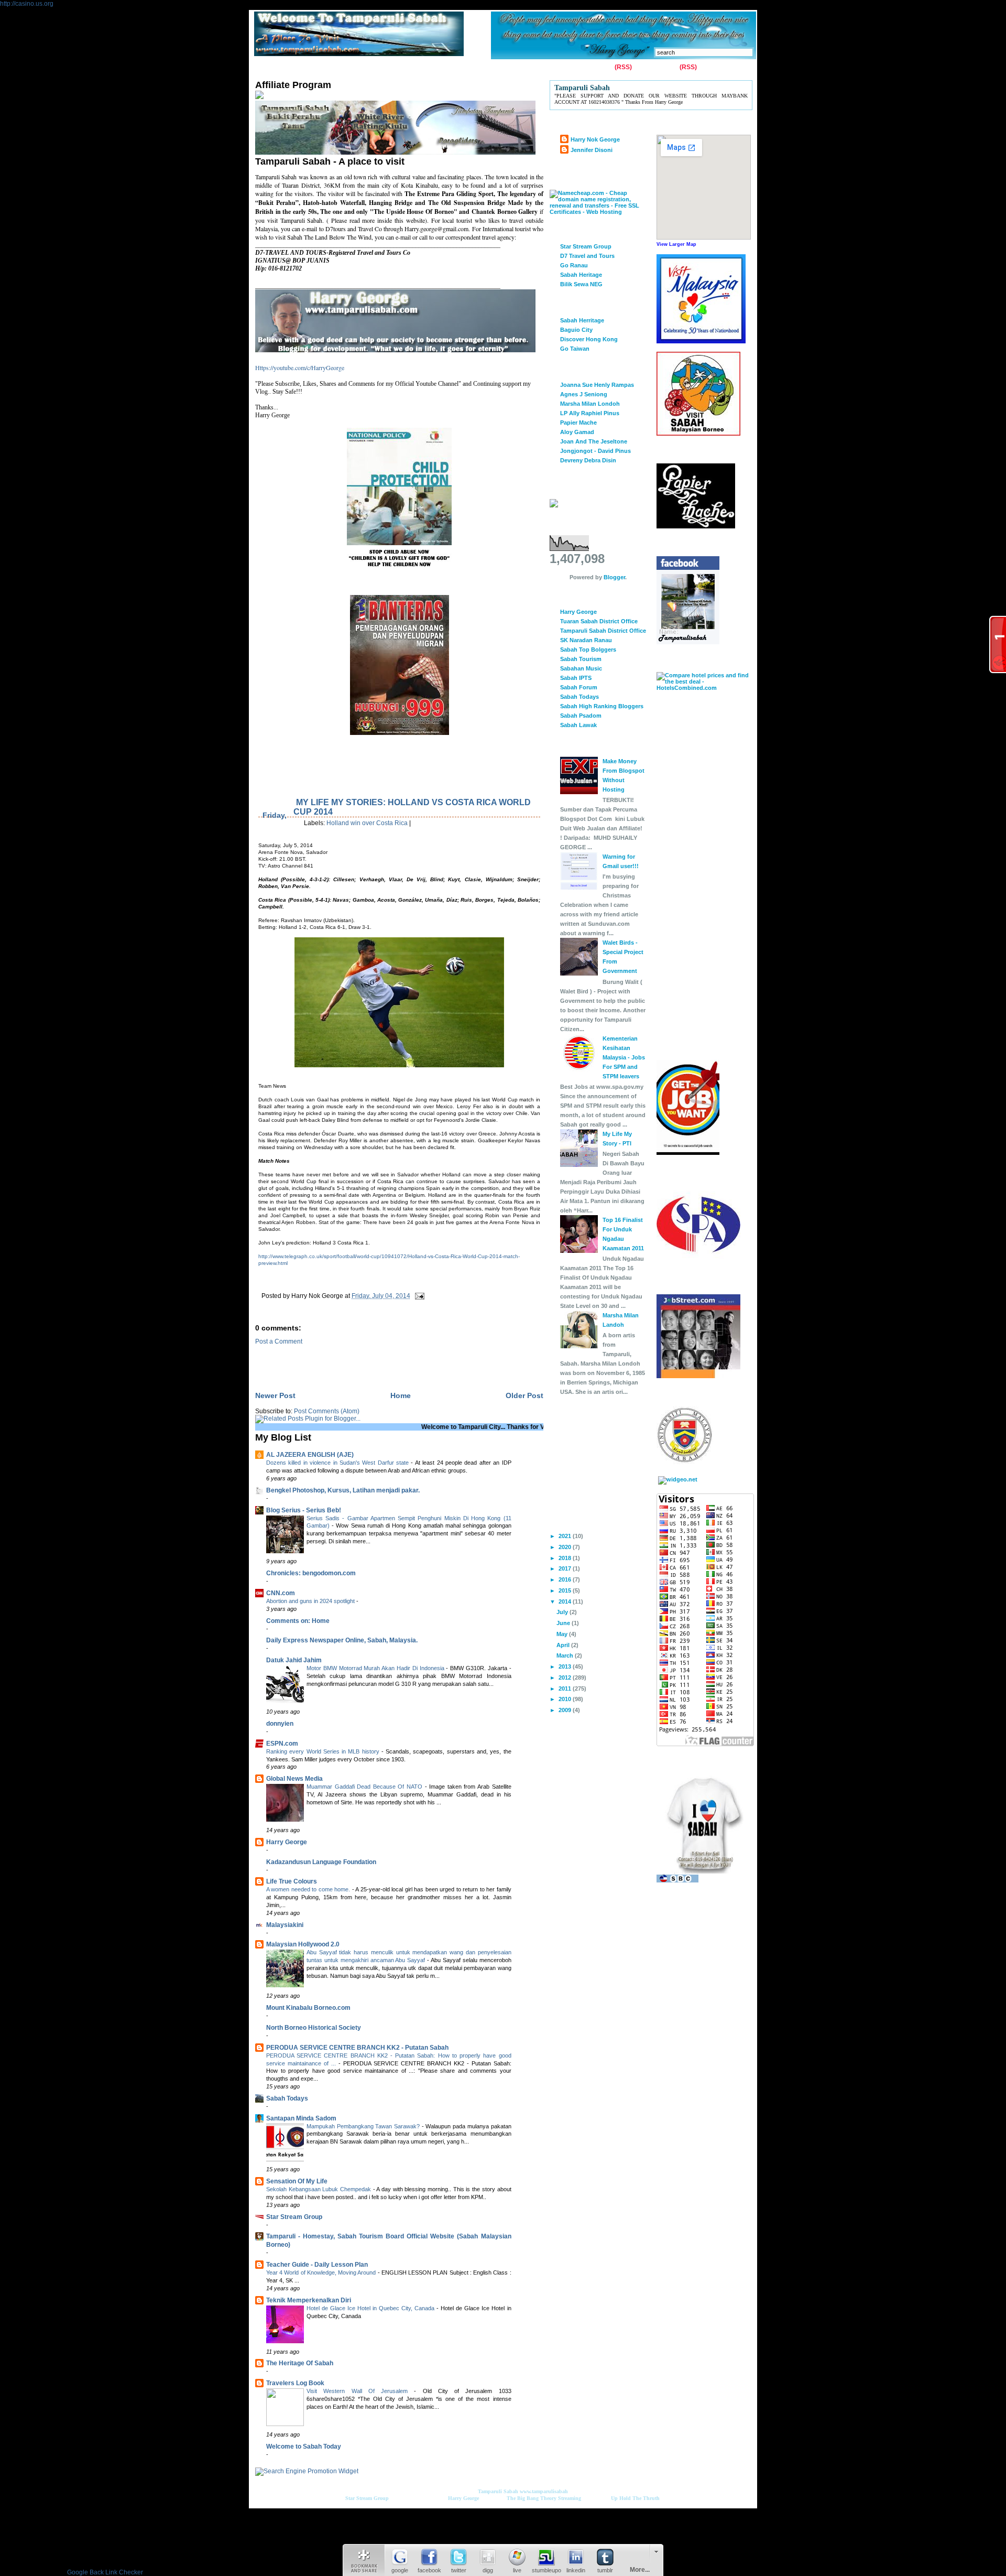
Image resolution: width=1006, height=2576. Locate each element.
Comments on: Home (298, 1621)
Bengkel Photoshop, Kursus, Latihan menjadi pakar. (343, 1490)
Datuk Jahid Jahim (294, 1660)
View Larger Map (676, 244)
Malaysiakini (285, 1925)
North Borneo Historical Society (314, 2028)
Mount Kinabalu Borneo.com (308, 2008)
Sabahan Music (581, 668)
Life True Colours (292, 1881)
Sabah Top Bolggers (588, 650)
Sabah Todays (287, 2098)
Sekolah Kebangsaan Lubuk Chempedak (320, 2189)
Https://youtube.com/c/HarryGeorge (300, 367)
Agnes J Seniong (584, 394)
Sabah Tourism (581, 659)
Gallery (342, 68)
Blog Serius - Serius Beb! (304, 1510)
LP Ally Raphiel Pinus (590, 413)
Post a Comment (279, 1341)
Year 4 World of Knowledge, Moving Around (322, 2272)
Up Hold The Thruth (635, 2498)
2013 (566, 1666)
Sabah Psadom (581, 716)
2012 (566, 1677)
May (563, 1634)
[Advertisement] (378, 1361)
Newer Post (275, 1395)
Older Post (524, 1395)
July (563, 1612)
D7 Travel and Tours (587, 256)
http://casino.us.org (27, 4)
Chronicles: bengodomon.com (311, 1573)
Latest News (477, 68)
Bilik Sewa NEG (581, 284)
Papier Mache (578, 423)
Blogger (614, 577)
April (564, 1645)
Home (266, 68)
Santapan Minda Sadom (301, 2118)
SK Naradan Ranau (586, 640)
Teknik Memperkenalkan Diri (309, 2300)
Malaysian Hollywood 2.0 (303, 1944)
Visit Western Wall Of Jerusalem (360, 2391)
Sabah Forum (579, 687)
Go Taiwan (575, 349)
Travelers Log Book (295, 2383)
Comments (661, 67)
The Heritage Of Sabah (300, 2363)
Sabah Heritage (581, 275)
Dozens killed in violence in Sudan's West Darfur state (338, 1463)
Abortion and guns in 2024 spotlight (311, 1601)
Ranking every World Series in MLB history (324, 1751)
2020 (566, 1547)
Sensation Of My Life (297, 2181)
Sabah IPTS (576, 678)
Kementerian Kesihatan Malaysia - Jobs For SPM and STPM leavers (624, 1057)
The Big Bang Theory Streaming (544, 2498)
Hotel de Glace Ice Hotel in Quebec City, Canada (371, 2308)
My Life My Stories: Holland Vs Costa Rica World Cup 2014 (412, 807)
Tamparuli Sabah (498, 2491)
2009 (566, 1710)
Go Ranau (574, 265)
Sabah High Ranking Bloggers (602, 706)
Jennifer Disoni (592, 150)
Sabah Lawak (578, 725)
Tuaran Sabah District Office (599, 621)
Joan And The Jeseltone (594, 441)
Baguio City (576, 330)
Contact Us (304, 68)
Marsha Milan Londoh (590, 404)
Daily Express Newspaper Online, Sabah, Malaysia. (342, 1640)
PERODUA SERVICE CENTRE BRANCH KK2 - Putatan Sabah (357, 2048)
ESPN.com (282, 1744)
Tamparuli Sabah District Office (603, 631)
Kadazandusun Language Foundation (321, 1862)
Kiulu (439, 68)
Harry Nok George (595, 139)
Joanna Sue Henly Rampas (597, 385)
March (566, 1655)
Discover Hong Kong (589, 339)
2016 (566, 1579)
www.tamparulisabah (544, 2491)
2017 (566, 1568)
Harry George (287, 1842)
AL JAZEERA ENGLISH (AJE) (310, 1455)
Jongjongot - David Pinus (595, 451)
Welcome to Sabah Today (304, 2447)
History (376, 68)
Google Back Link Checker (105, 2572)
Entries (602, 67)
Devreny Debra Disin (588, 460)
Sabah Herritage (582, 320)
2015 (566, 1590)
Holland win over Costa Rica (367, 823)
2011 (566, 1689)
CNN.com (281, 1593)
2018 (566, 1558)
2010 (566, 1699)
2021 (566, 1536)
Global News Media (294, 1779)
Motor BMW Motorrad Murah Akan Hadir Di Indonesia (376, 1668)
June (564, 1623)
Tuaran (409, 68)
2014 (566, 1601)
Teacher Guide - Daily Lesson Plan (317, 2265)
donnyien (280, 1724)
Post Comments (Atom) (327, 1411)
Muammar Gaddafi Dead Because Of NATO (366, 1787)
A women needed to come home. (309, 1889)
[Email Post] (418, 1296)
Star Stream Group (294, 2217)
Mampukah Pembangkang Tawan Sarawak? (364, 2126)
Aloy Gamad (577, 432)
